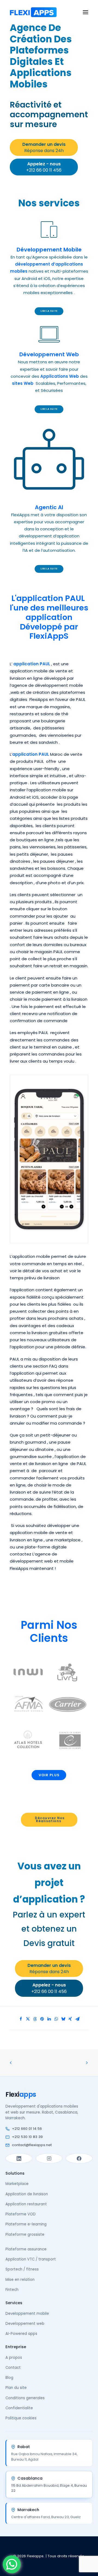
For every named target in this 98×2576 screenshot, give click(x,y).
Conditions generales (25, 2398)
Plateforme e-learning (26, 2224)
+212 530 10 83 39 (27, 2137)
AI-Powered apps (21, 2334)
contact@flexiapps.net (32, 2145)
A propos (14, 2358)
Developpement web (25, 2324)
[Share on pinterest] (42, 2019)
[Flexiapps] (33, 12)
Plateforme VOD (21, 2214)
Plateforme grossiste (25, 2235)
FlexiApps (39, 699)
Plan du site (16, 2388)
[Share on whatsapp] (56, 2019)
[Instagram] (49, 2158)
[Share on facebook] (21, 2019)
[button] (85, 12)
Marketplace (17, 2184)
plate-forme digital (44, 1547)
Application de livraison (27, 2194)
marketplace (68, 1540)
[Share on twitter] (28, 2019)
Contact (13, 2368)
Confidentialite (19, 2408)
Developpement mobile (27, 2314)
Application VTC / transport (31, 2259)
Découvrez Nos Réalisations (50, 1819)
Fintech (12, 2290)
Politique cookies (21, 2418)
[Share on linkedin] (49, 2019)
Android (18, 797)
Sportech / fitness (22, 2269)
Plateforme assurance (26, 2249)
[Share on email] (77, 2019)
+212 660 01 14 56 (27, 2129)
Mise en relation (20, 2280)
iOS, (36, 797)
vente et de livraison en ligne (39, 1464)
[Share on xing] (70, 2019)
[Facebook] (79, 2158)
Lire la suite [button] (49, 311)
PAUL (81, 699)
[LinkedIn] (19, 2158)
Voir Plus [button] (49, 1775)
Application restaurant (26, 2204)
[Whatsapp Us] (12, 2564)
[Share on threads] (35, 2019)
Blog (9, 2378)
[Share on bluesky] (63, 2019)
